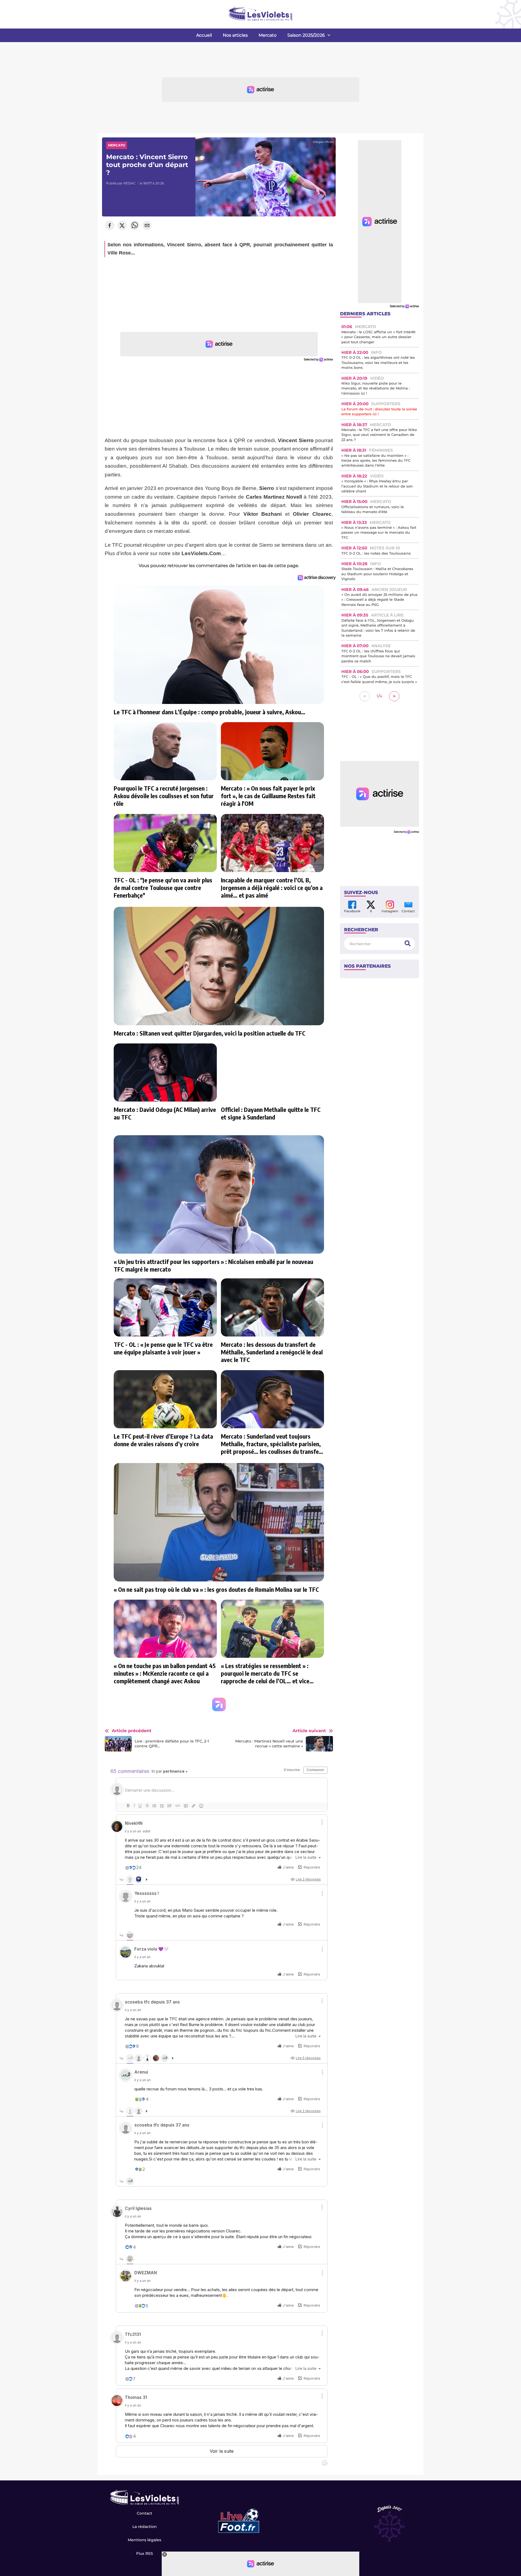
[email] (147, 226)
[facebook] (110, 226)
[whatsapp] (135, 226)
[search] (408, 944)
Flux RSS (145, 2553)
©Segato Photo (323, 142)
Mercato (268, 35)
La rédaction (145, 2527)
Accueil (204, 35)
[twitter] (122, 226)
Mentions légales (144, 2540)
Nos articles (235, 35)
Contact (144, 2513)
